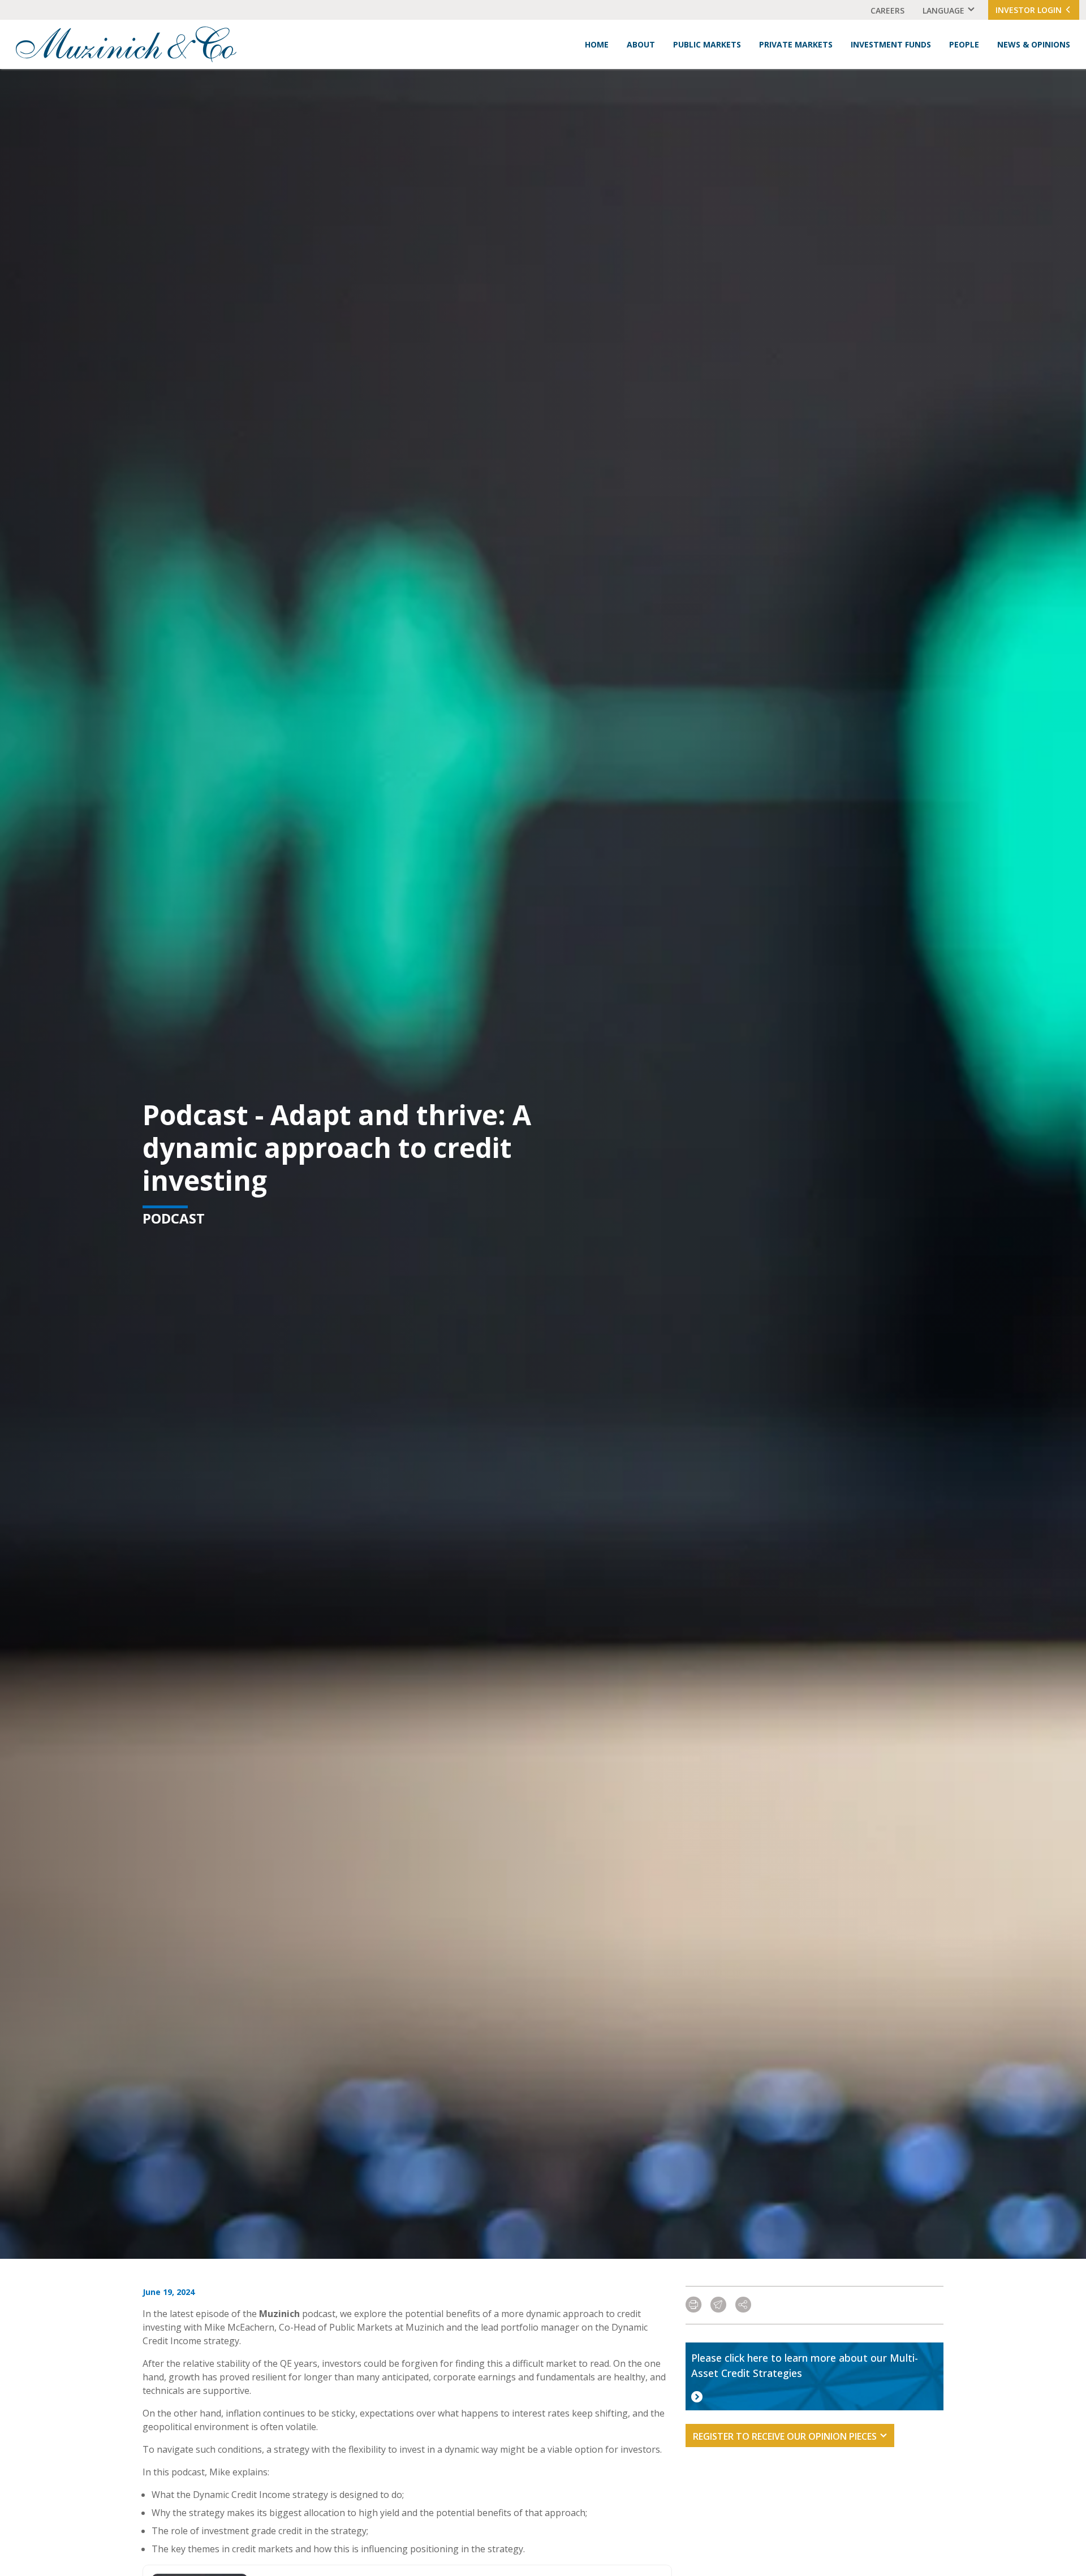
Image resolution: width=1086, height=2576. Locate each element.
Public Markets (707, 44)
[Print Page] (693, 2305)
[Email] (718, 2305)
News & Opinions (1034, 44)
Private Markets (796, 44)
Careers (887, 10)
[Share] (743, 2305)
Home (597, 44)
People (964, 44)
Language (943, 10)
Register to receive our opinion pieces (785, 2436)
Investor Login (1030, 10)
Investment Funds (891, 44)
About (641, 44)
